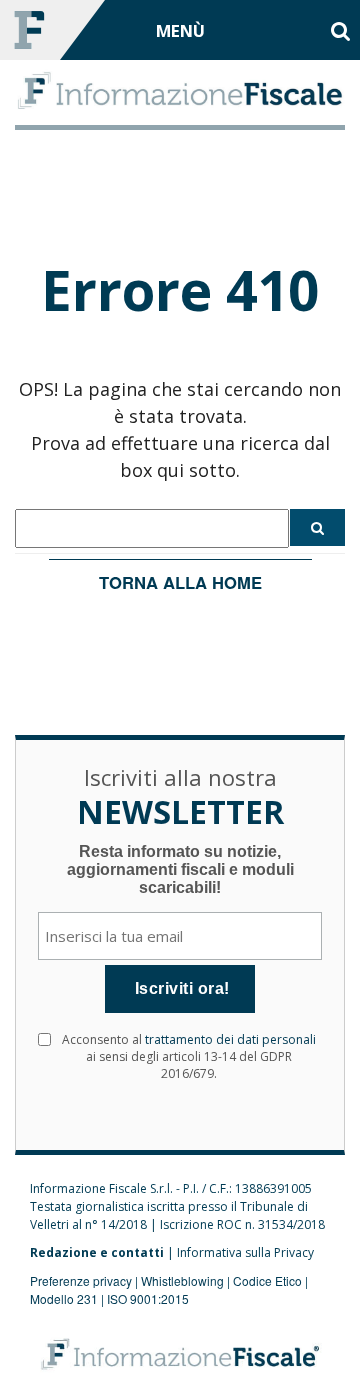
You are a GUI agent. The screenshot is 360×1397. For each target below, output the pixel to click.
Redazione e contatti (97, 1252)
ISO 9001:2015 (148, 1298)
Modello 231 (64, 1298)
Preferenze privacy (81, 1280)
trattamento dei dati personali (230, 1039)
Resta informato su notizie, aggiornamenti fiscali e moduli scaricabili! (180, 869)
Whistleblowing (182, 1280)
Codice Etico (267, 1280)
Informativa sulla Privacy (245, 1252)
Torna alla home (180, 582)
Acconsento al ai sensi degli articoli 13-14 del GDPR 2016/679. (189, 1056)
